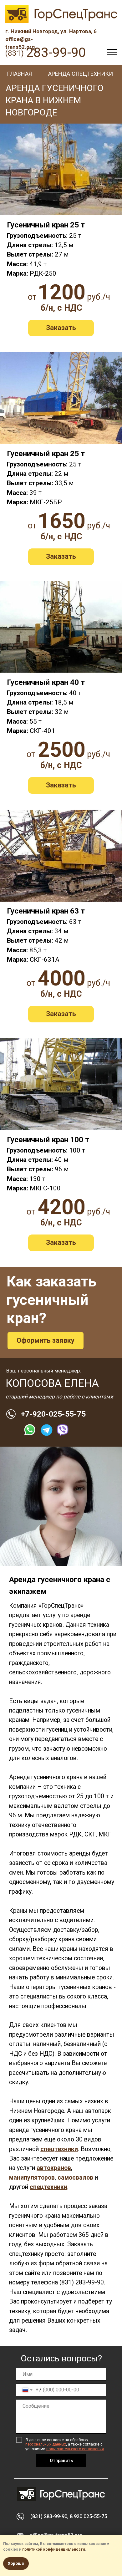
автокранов (54, 2168)
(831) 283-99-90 (82, 2282)
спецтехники (59, 2149)
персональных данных (46, 2444)
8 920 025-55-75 (88, 2516)
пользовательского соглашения (75, 2449)
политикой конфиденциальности (53, 2549)
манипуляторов (32, 2178)
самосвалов (75, 2178)
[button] (61, 328)
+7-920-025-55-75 (53, 1414)
